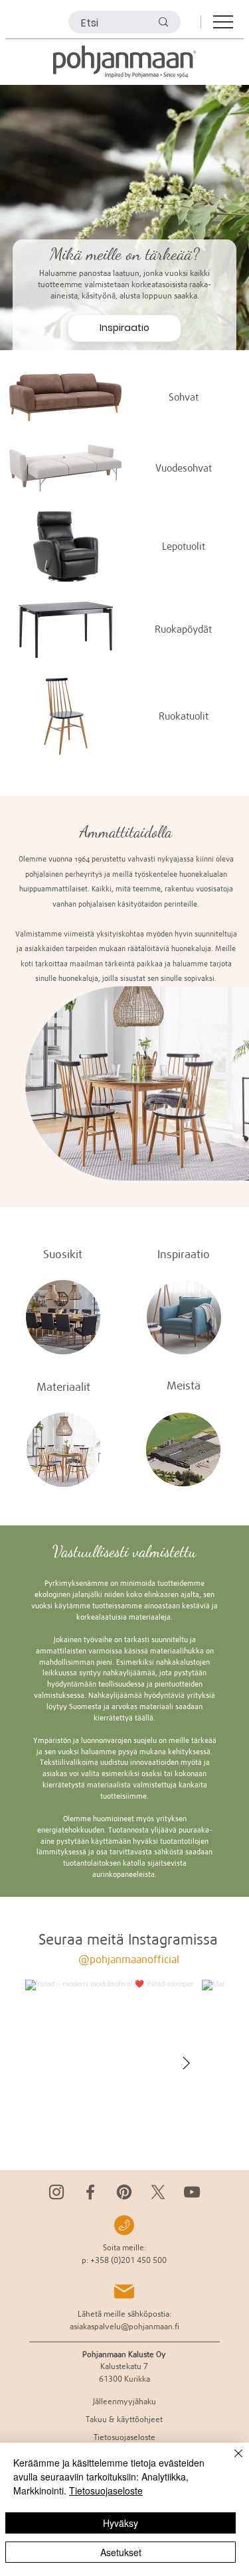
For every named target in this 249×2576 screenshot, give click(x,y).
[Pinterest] (124, 2192)
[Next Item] (187, 2064)
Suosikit (63, 1254)
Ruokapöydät (183, 629)
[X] (158, 2192)
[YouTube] (192, 2192)
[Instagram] (56, 2192)
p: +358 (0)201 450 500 (124, 2260)
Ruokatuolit (184, 716)
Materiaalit (63, 1387)
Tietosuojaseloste (106, 2490)
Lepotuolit (184, 546)
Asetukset (121, 2552)
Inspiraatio (184, 1254)
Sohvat (184, 397)
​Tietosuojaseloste (124, 2437)
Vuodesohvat (184, 468)
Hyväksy (121, 2523)
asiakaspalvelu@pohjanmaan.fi (124, 2326)
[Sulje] (230, 2461)
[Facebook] (90, 2192)
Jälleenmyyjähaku (124, 2401)
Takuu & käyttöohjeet (124, 2419)
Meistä (184, 1385)
